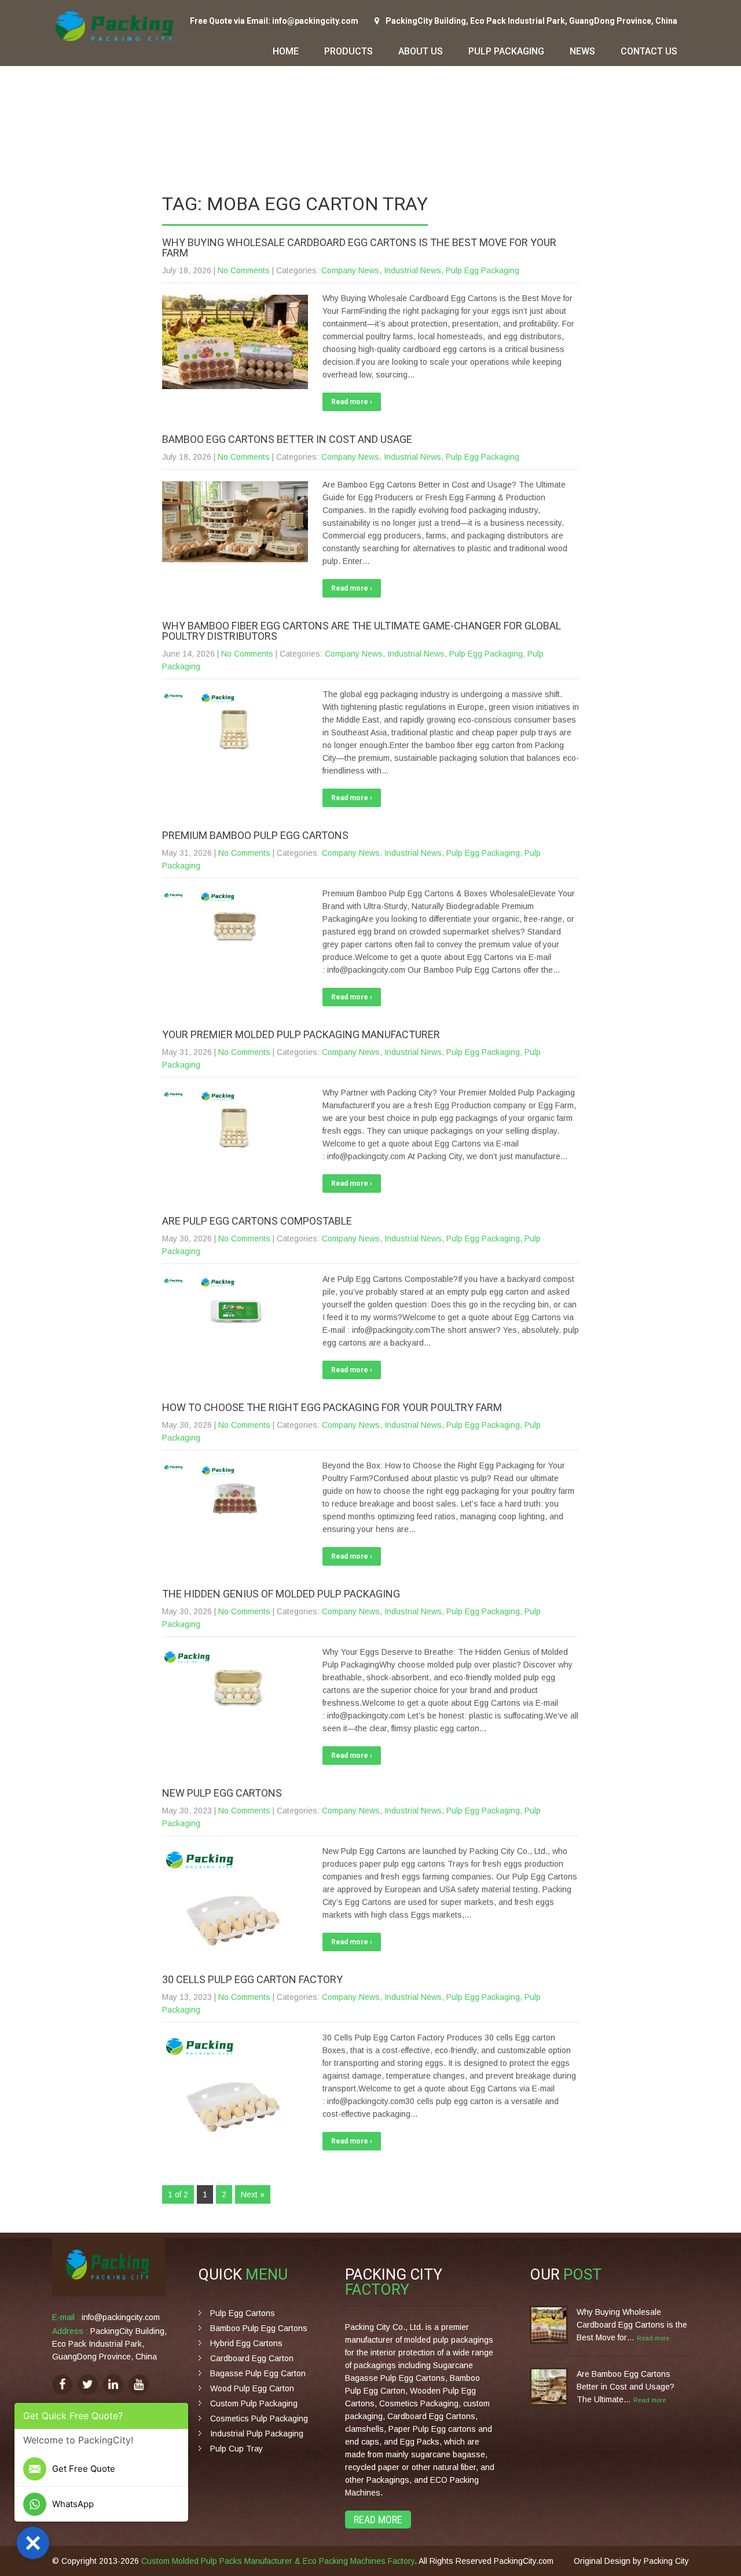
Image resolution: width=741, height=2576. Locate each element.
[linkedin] (113, 2385)
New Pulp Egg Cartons (222, 1793)
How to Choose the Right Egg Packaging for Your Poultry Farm (332, 1407)
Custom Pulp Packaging (254, 2403)
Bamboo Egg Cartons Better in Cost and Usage (287, 439)
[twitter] (88, 2385)
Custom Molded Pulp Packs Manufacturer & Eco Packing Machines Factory (278, 2561)
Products (349, 51)
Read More (378, 2520)
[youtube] (139, 2385)
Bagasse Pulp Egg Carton (258, 2373)
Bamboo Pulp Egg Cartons (259, 2328)
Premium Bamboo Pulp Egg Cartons (255, 835)
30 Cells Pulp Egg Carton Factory (252, 1979)
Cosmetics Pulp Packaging (259, 2419)
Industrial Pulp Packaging (257, 2434)
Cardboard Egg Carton (252, 2358)
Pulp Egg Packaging (483, 270)
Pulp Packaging (506, 51)
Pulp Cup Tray (236, 2449)
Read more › (352, 402)
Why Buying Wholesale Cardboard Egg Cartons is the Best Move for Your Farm (359, 248)
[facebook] (62, 2385)
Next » (253, 2194)
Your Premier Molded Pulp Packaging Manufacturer (301, 1034)
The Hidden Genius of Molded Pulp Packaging (281, 1594)
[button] (33, 2543)
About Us (421, 51)
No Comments (244, 270)
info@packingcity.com (121, 2317)
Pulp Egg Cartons (243, 2313)
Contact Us (649, 51)
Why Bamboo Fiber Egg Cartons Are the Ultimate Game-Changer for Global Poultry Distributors (362, 631)
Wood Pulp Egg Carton (252, 2388)
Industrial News (412, 270)
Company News (350, 270)
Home (286, 51)
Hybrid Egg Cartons (246, 2343)
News (582, 51)
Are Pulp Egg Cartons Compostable (257, 1221)
